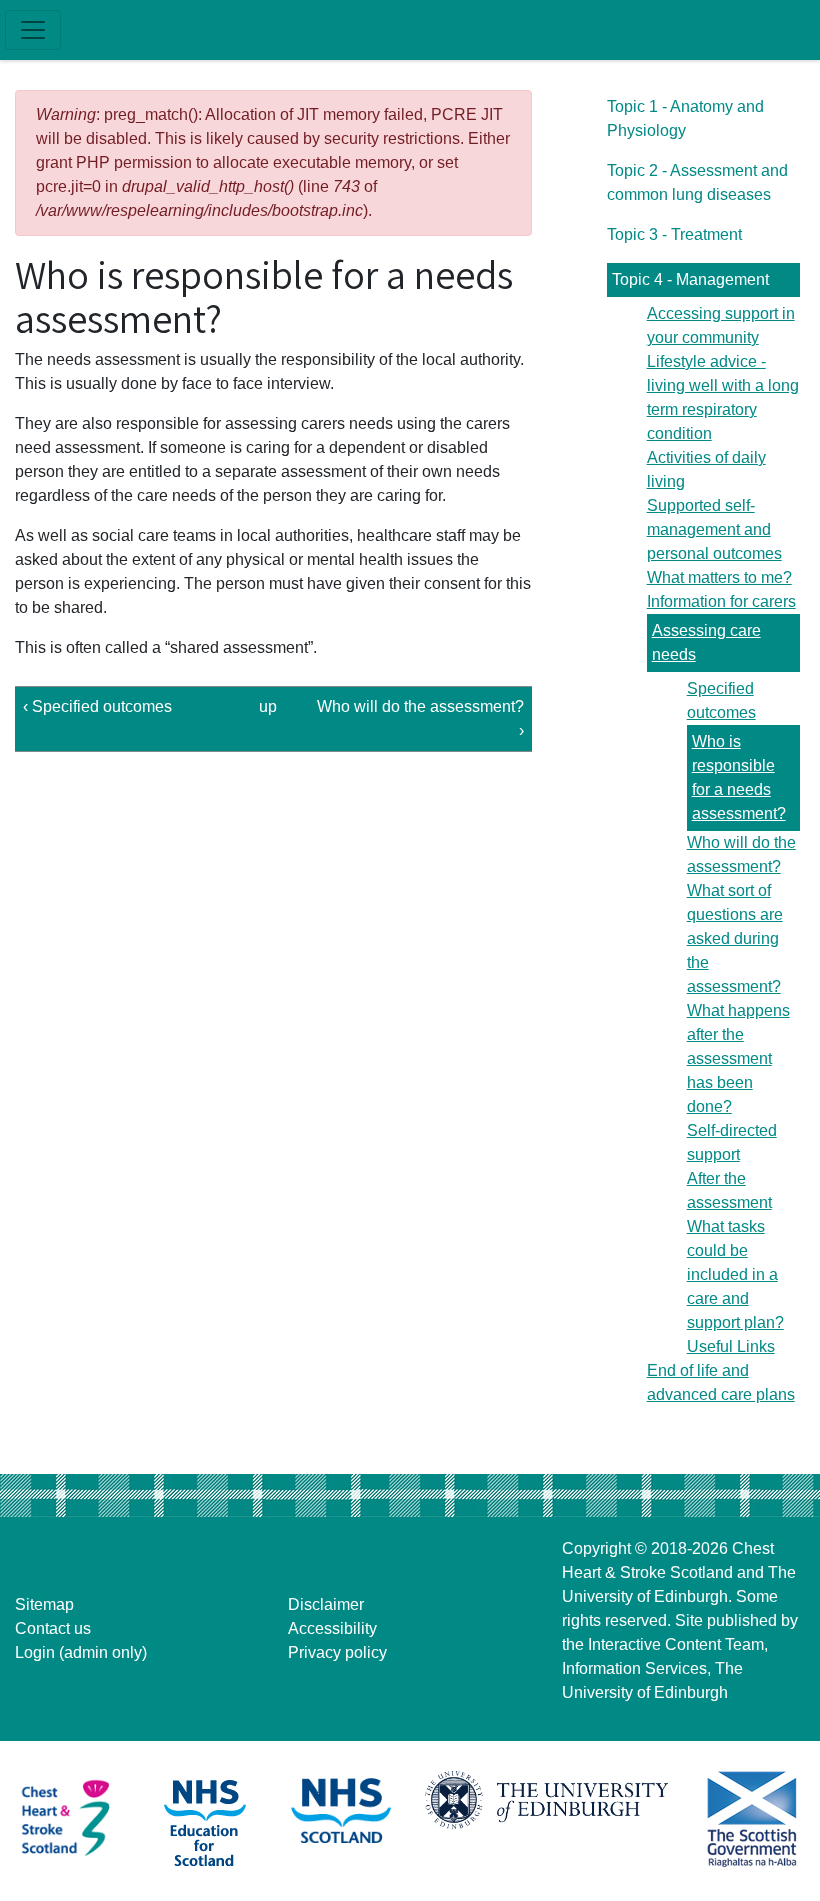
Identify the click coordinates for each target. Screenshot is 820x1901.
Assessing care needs (706, 642)
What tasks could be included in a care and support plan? (735, 1274)
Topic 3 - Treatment (674, 234)
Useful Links (731, 1346)
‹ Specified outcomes (97, 706)
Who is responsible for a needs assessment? (739, 777)
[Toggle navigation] (33, 30)
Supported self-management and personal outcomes (714, 529)
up (268, 706)
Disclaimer (326, 1604)
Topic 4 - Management (690, 279)
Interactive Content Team (676, 1644)
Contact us (53, 1628)
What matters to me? (719, 577)
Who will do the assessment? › (420, 718)
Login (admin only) (81, 1652)
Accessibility (332, 1628)
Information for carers (721, 601)
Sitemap (44, 1604)
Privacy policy (337, 1652)
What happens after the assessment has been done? (738, 1058)
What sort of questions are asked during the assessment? (735, 938)
